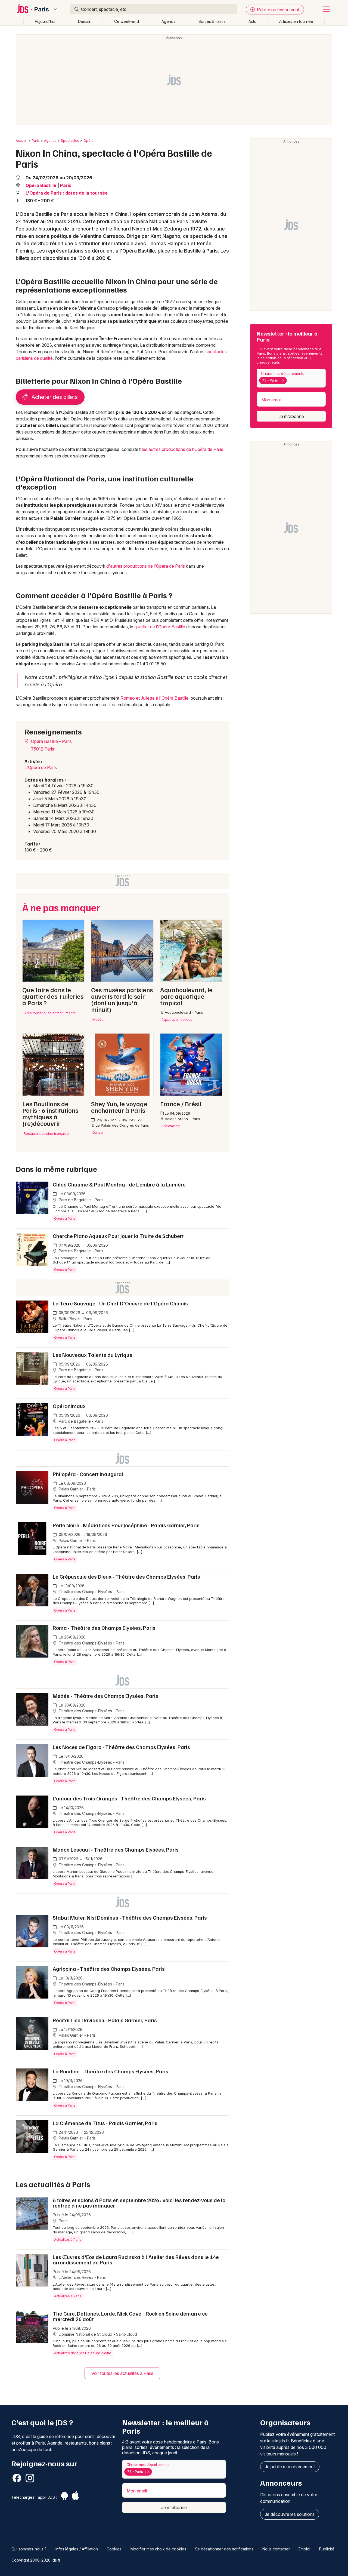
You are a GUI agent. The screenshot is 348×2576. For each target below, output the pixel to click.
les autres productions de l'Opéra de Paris (183, 449)
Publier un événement (278, 10)
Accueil (22, 141)
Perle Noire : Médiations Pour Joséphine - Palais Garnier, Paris (126, 1525)
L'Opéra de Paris (41, 767)
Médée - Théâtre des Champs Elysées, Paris (105, 1696)
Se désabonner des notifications (224, 2549)
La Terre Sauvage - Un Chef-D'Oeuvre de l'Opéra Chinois (120, 1303)
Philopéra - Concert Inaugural (88, 1474)
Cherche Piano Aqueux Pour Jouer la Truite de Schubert (118, 1236)
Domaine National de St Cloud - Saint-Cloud (97, 2334)
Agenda (169, 21)
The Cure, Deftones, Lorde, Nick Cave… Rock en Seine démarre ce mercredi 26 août (130, 2316)
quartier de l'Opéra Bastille (160, 627)
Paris (42, 9)
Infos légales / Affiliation (77, 2549)
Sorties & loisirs (212, 21)
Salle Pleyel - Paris (75, 1319)
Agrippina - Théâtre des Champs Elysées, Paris (109, 1969)
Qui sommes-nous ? (29, 2549)
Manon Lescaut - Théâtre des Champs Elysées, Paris (116, 1849)
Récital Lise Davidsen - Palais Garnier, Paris (105, 2020)
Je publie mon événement (290, 2467)
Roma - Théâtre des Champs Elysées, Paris (104, 1628)
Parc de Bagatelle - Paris (80, 1200)
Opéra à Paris (65, 1218)
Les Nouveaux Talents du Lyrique (93, 1355)
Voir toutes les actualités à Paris (122, 2373)
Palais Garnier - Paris (77, 1489)
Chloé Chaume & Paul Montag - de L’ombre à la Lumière (119, 1184)
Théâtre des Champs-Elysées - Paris (91, 1592)
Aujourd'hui (45, 21)
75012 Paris (43, 749)
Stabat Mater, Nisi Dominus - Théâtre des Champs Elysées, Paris (130, 1917)
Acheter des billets (54, 397)
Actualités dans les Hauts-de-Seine (83, 2353)
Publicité (327, 2549)
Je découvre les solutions (290, 2514)
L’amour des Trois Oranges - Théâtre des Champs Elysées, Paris (129, 1798)
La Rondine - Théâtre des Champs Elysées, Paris (111, 2071)
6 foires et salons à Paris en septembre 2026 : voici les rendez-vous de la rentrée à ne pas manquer (139, 2203)
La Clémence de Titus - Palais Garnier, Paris (105, 2123)
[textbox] (289, 380)
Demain (85, 21)
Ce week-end (127, 21)
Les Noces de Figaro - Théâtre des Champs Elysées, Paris (121, 1747)
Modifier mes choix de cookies (158, 2549)
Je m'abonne (291, 416)
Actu (252, 21)
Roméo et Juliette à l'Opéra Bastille (154, 698)
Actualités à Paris (68, 2240)
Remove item (283, 380)
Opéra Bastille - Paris (51, 741)
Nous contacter (276, 2549)
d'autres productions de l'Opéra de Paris (146, 566)
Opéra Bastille (41, 185)
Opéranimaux (69, 1406)
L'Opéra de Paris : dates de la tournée (67, 193)
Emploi (304, 2549)
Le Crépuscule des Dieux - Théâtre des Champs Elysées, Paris (126, 1576)
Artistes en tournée (296, 21)
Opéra (88, 141)
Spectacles (70, 141)
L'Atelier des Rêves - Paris (82, 2277)
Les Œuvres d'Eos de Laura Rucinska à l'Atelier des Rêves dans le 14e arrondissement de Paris (136, 2260)
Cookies (114, 2549)
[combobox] (291, 378)
